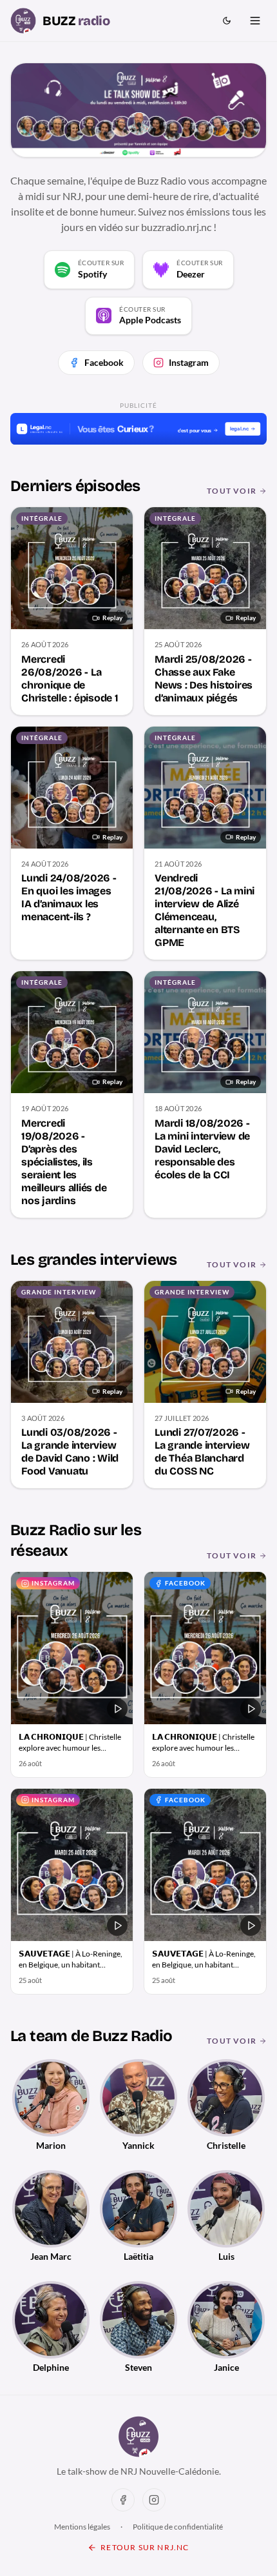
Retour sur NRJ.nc (145, 2547)
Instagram (189, 362)
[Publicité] (138, 429)
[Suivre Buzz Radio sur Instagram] (154, 2500)
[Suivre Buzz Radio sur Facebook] (123, 2500)
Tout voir (232, 491)
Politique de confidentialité (178, 2527)
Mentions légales (82, 2527)
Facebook (104, 362)
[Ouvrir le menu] (255, 21)
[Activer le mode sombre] (227, 21)
